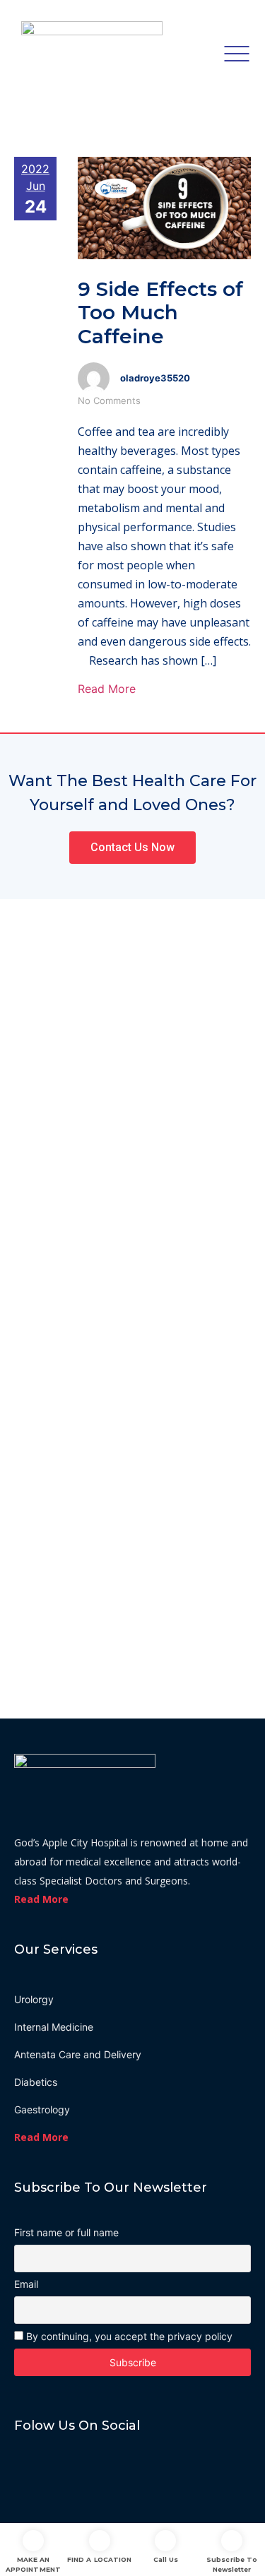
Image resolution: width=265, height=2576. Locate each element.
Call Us (166, 2559)
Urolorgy (34, 1999)
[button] (132, 848)
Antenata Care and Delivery (78, 2054)
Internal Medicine (54, 2027)
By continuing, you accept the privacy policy (128, 2336)
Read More (107, 689)
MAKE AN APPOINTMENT (33, 2564)
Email (26, 2284)
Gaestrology (42, 2109)
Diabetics (36, 2082)
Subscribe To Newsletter (232, 2564)
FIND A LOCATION (99, 2559)
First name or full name (66, 2233)
